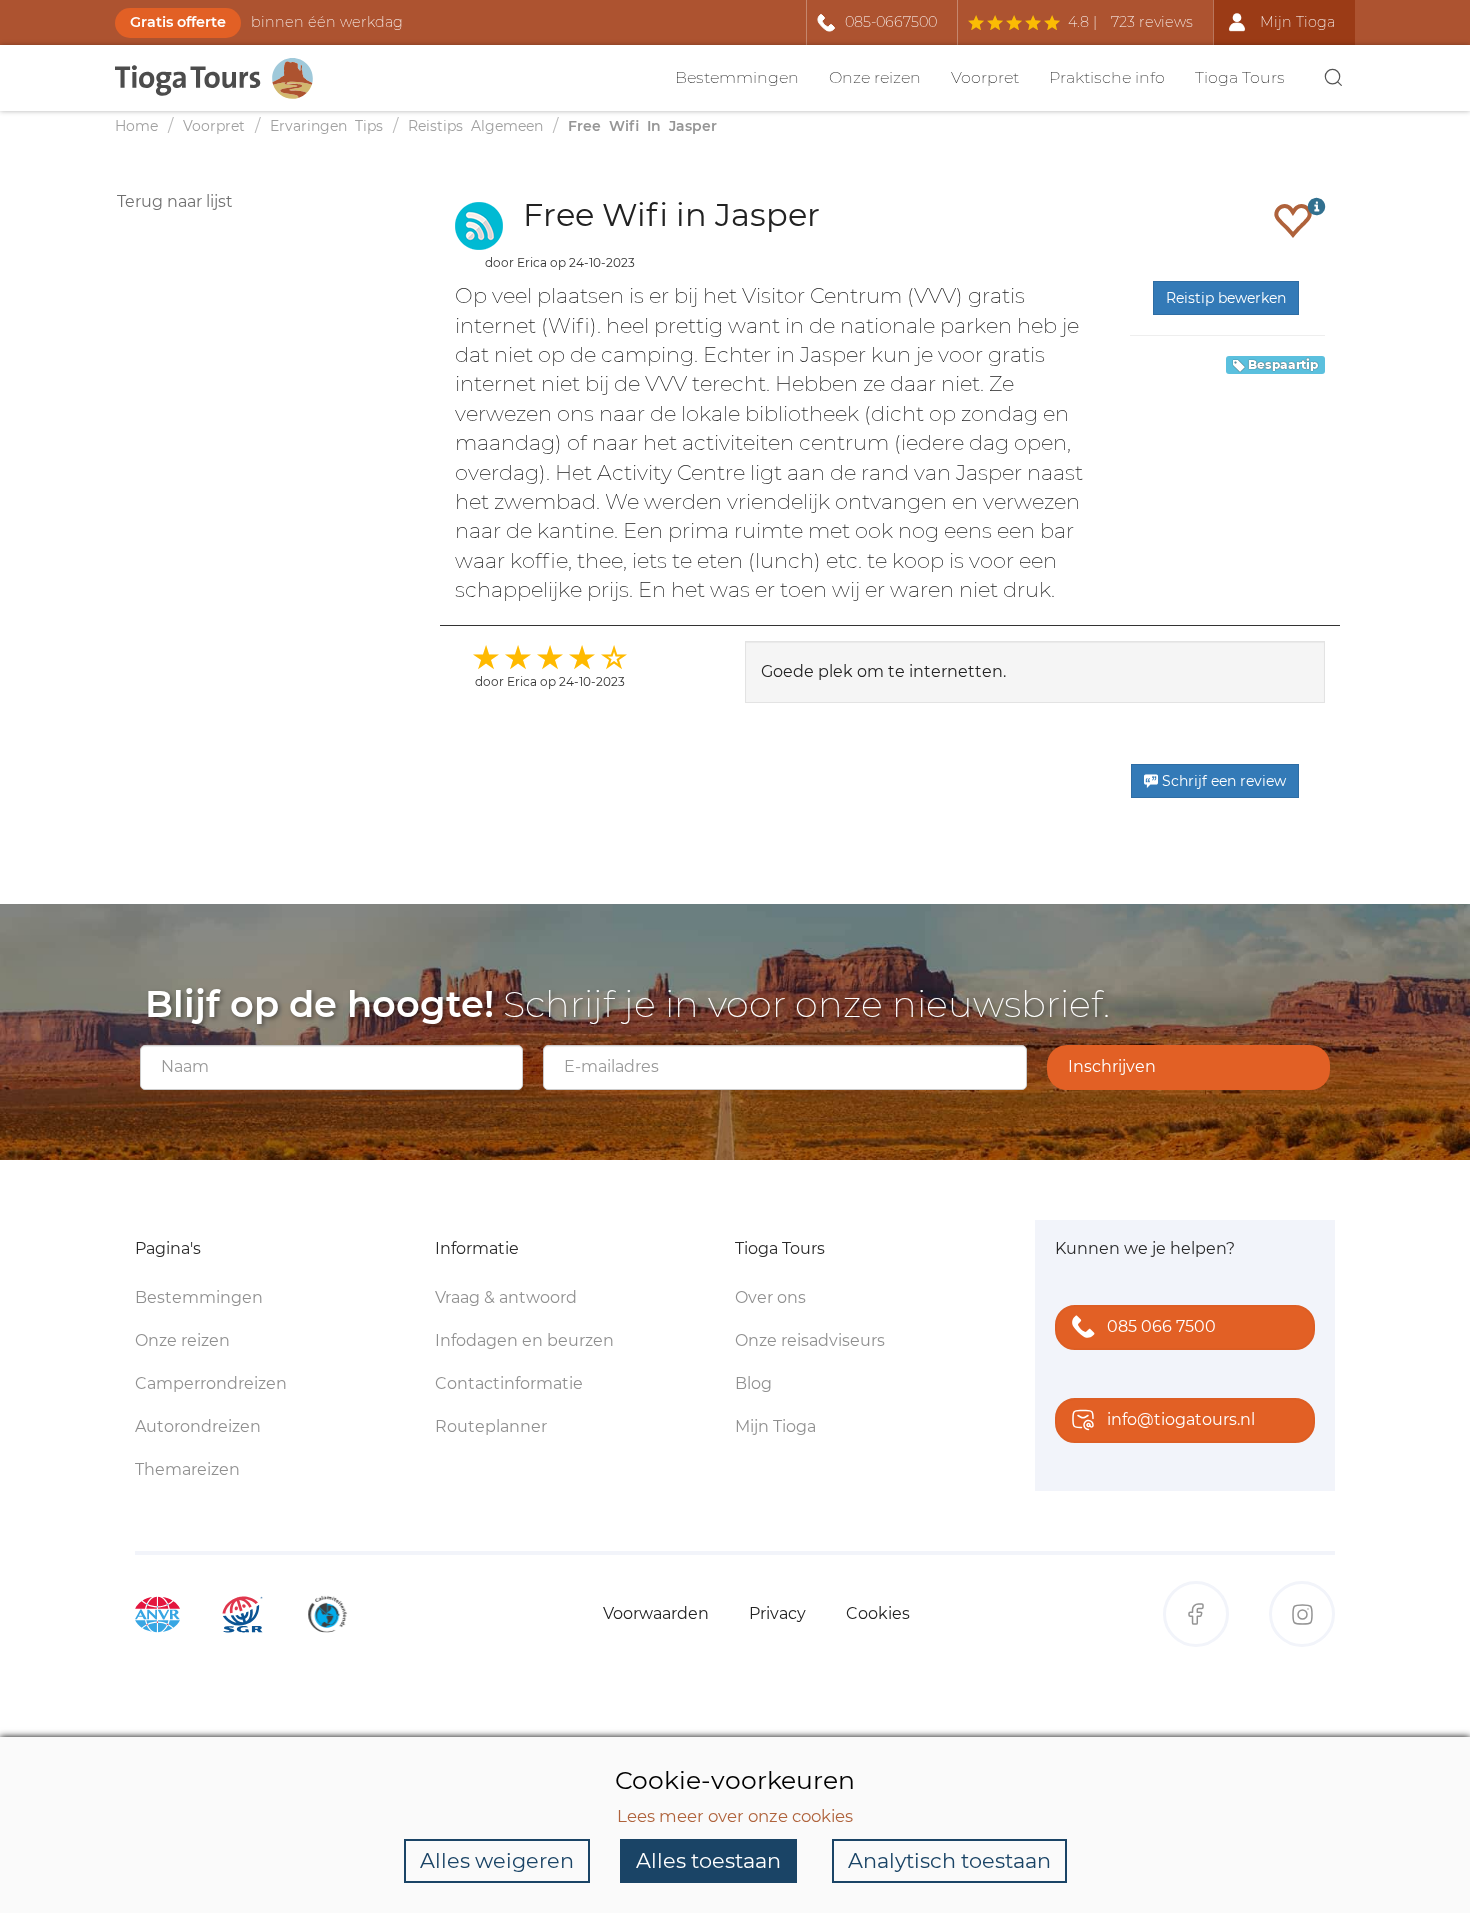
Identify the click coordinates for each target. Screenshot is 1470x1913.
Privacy (777, 1613)
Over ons (770, 1297)
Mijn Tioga (775, 1426)
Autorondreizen (198, 1426)
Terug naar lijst (175, 201)
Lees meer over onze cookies (735, 1816)
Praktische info (1107, 77)
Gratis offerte (178, 22)
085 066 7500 (1161, 1326)
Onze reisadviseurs (810, 1340)
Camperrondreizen (211, 1383)
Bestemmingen (737, 77)
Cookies (878, 1613)
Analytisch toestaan (949, 1860)
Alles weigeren (497, 1860)
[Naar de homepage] (225, 78)
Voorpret (985, 77)
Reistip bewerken (1226, 298)
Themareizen (187, 1469)
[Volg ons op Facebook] (1196, 1614)
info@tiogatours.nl (1181, 1419)
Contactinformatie (509, 1383)
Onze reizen (875, 77)
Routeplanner (491, 1426)
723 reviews (1152, 22)
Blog (753, 1383)
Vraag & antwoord (506, 1297)
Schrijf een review (1222, 781)
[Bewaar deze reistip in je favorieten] (1293, 220)
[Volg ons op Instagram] (1302, 1614)
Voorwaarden (656, 1613)
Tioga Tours (1240, 77)
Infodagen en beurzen (524, 1340)
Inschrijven (1112, 1066)
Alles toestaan (708, 1860)
